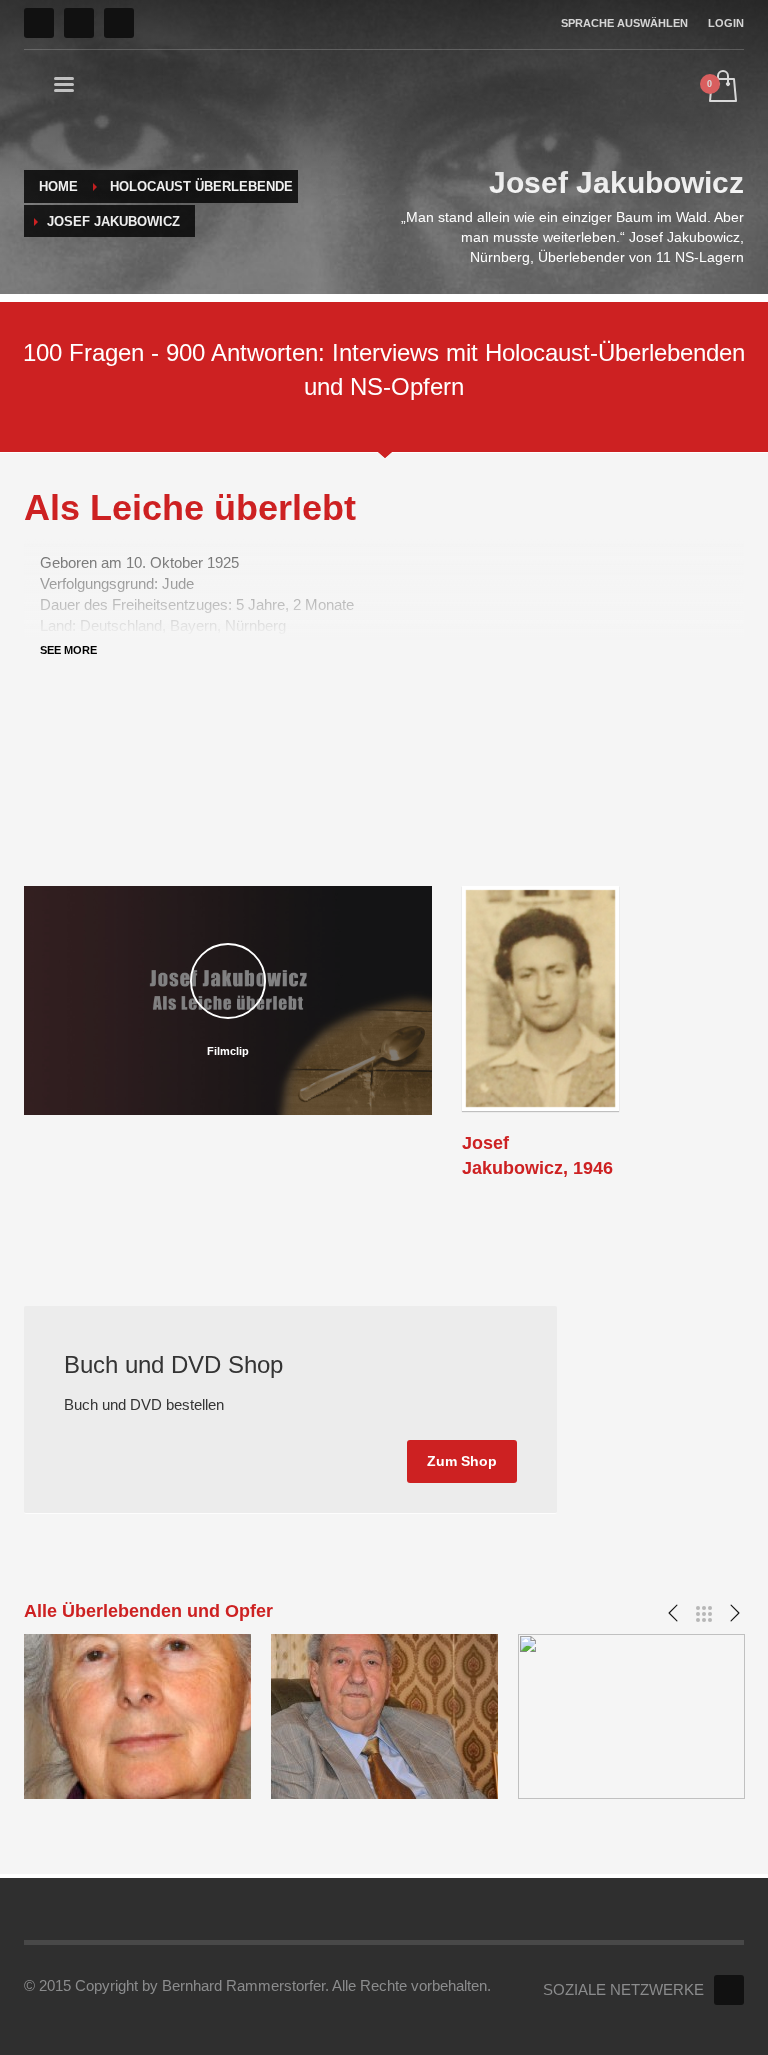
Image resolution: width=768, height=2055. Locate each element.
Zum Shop (462, 1461)
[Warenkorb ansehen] (721, 88)
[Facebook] (39, 23)
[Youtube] (119, 23)
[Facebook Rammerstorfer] (729, 1990)
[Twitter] (79, 23)
